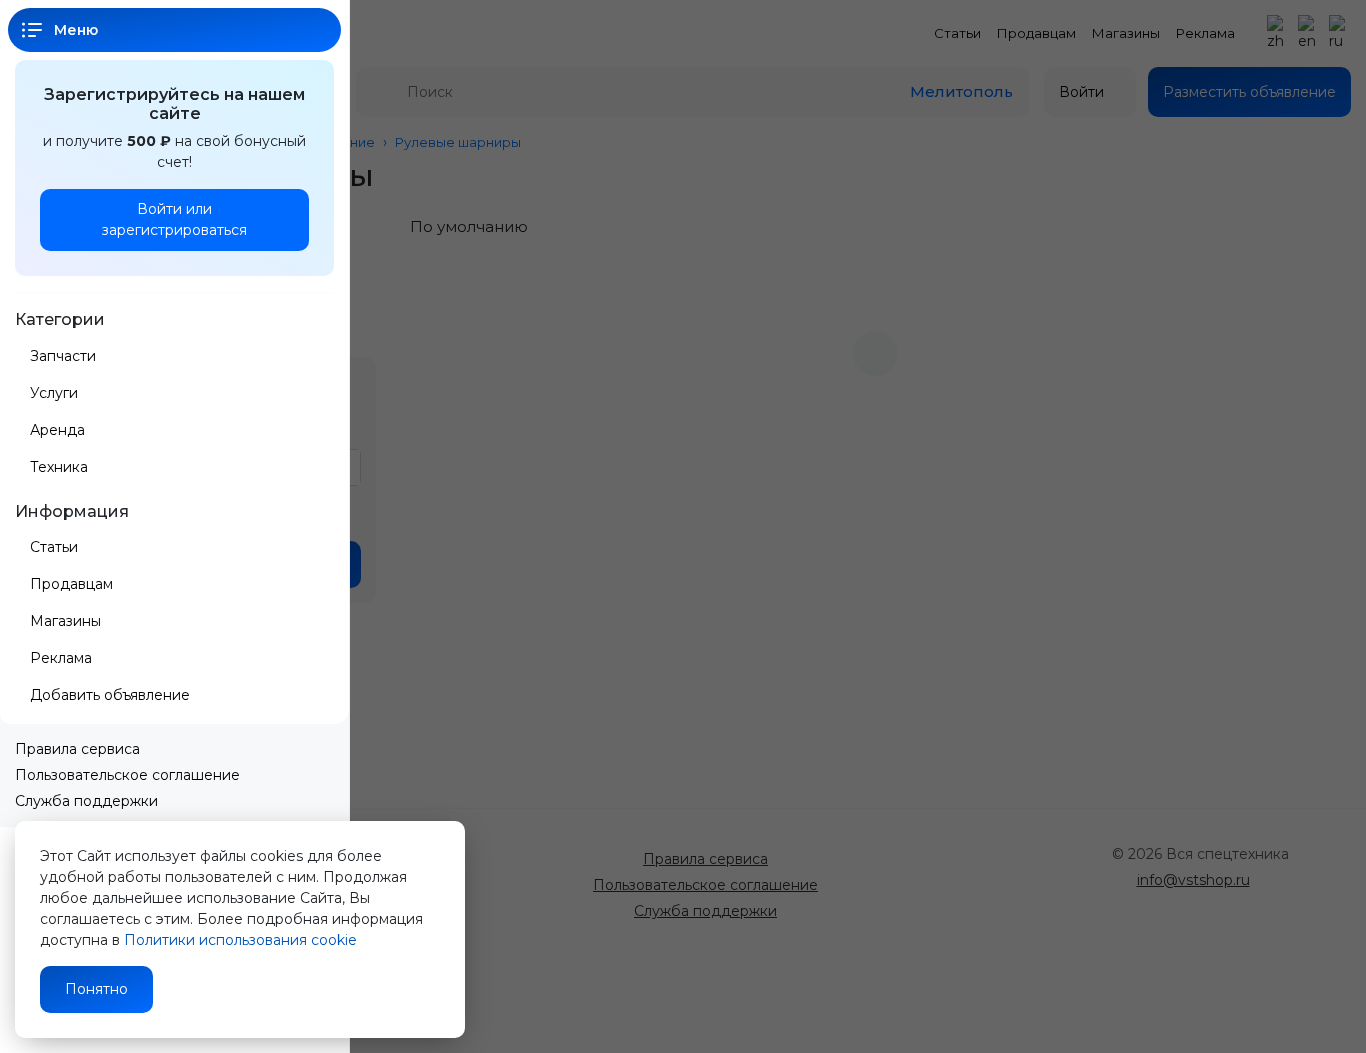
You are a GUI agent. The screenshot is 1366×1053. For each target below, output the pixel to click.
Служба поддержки (86, 801)
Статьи (54, 547)
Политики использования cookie (240, 940)
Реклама (61, 658)
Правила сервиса (77, 749)
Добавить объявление (112, 695)
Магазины (65, 621)
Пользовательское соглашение (127, 775)
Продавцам (71, 584)
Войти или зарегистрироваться (174, 219)
